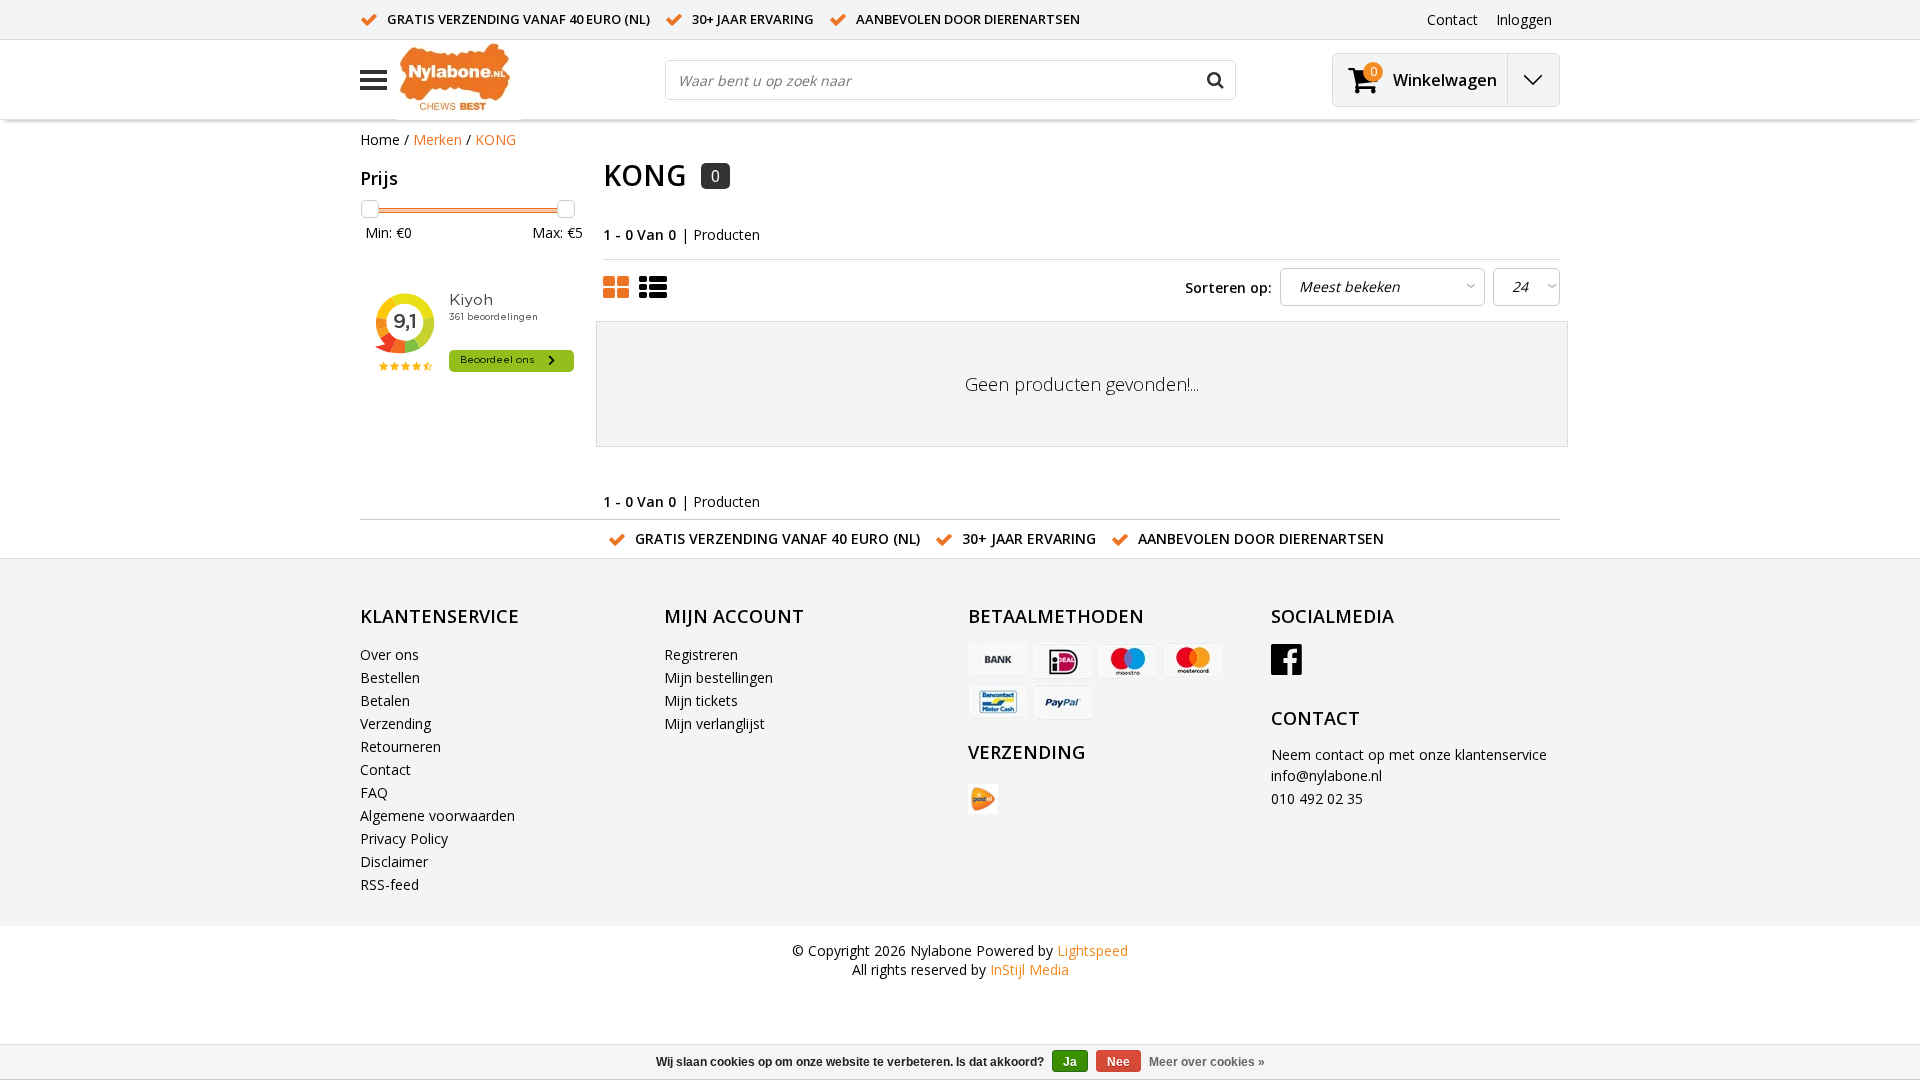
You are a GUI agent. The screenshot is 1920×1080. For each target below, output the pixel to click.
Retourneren (400, 746)
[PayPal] (1063, 702)
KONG (495, 139)
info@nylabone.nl (1326, 775)
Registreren (701, 654)
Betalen (385, 700)
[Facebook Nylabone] (1286, 666)
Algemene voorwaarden (437, 815)
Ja (1070, 1062)
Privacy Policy (404, 838)
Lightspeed (1092, 950)
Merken (437, 139)
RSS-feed (389, 884)
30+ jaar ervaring (753, 19)
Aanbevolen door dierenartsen (968, 19)
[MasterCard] (1193, 661)
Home (380, 139)
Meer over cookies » (1207, 1062)
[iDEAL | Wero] (1063, 661)
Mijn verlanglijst (714, 723)
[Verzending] (983, 799)
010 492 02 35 (1317, 798)
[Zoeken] (1215, 80)
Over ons (389, 654)
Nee (1118, 1062)
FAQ (374, 792)
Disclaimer (394, 861)
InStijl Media (1029, 969)
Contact (385, 769)
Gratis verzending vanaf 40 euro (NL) (518, 19)
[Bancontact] (998, 702)
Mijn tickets (701, 700)
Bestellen (390, 677)
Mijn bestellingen (718, 677)
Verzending (395, 723)
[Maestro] (1128, 661)
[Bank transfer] (998, 661)
